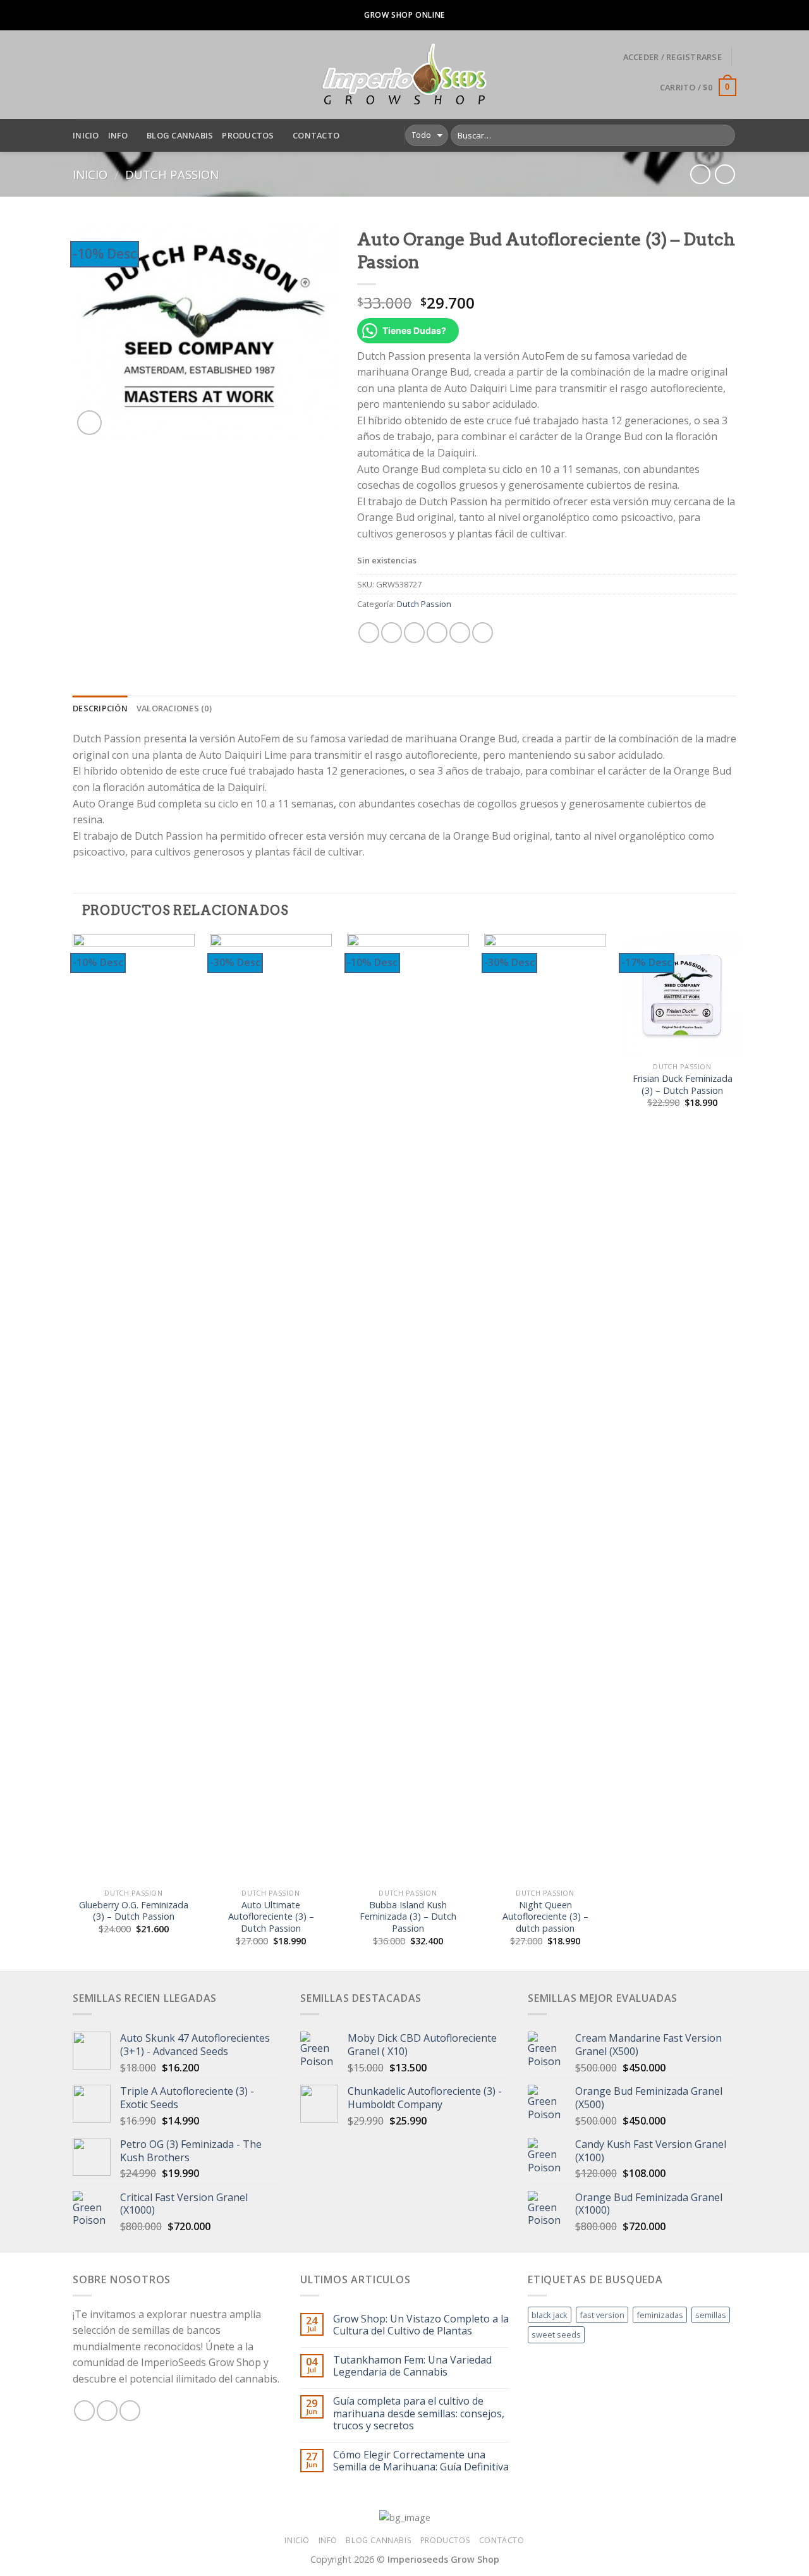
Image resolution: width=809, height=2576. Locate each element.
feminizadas (660, 2315)
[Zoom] (89, 423)
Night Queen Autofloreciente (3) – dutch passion (545, 1917)
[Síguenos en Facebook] (84, 2411)
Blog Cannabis (180, 135)
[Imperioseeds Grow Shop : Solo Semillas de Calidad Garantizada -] (405, 75)
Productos (248, 135)
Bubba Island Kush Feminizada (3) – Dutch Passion (408, 1917)
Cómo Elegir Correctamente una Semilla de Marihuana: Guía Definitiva (421, 2461)
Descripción (100, 708)
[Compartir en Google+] (460, 633)
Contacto (316, 135)
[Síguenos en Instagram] (107, 2411)
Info (118, 135)
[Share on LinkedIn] (483, 633)
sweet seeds (556, 2334)
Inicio (86, 135)
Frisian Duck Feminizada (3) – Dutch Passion (683, 1085)
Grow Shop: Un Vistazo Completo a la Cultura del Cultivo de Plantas (421, 2325)
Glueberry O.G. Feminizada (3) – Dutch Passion (134, 1911)
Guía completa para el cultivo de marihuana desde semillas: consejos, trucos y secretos (419, 2413)
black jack (550, 2315)
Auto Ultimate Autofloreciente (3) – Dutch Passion (271, 1917)
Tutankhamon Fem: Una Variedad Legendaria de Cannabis (412, 2366)
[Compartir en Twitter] (392, 633)
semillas (711, 2315)
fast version (602, 2315)
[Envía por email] (414, 633)
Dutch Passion (172, 174)
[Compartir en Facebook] (369, 633)
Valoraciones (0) (174, 708)
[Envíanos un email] (130, 2411)
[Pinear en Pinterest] (437, 633)
